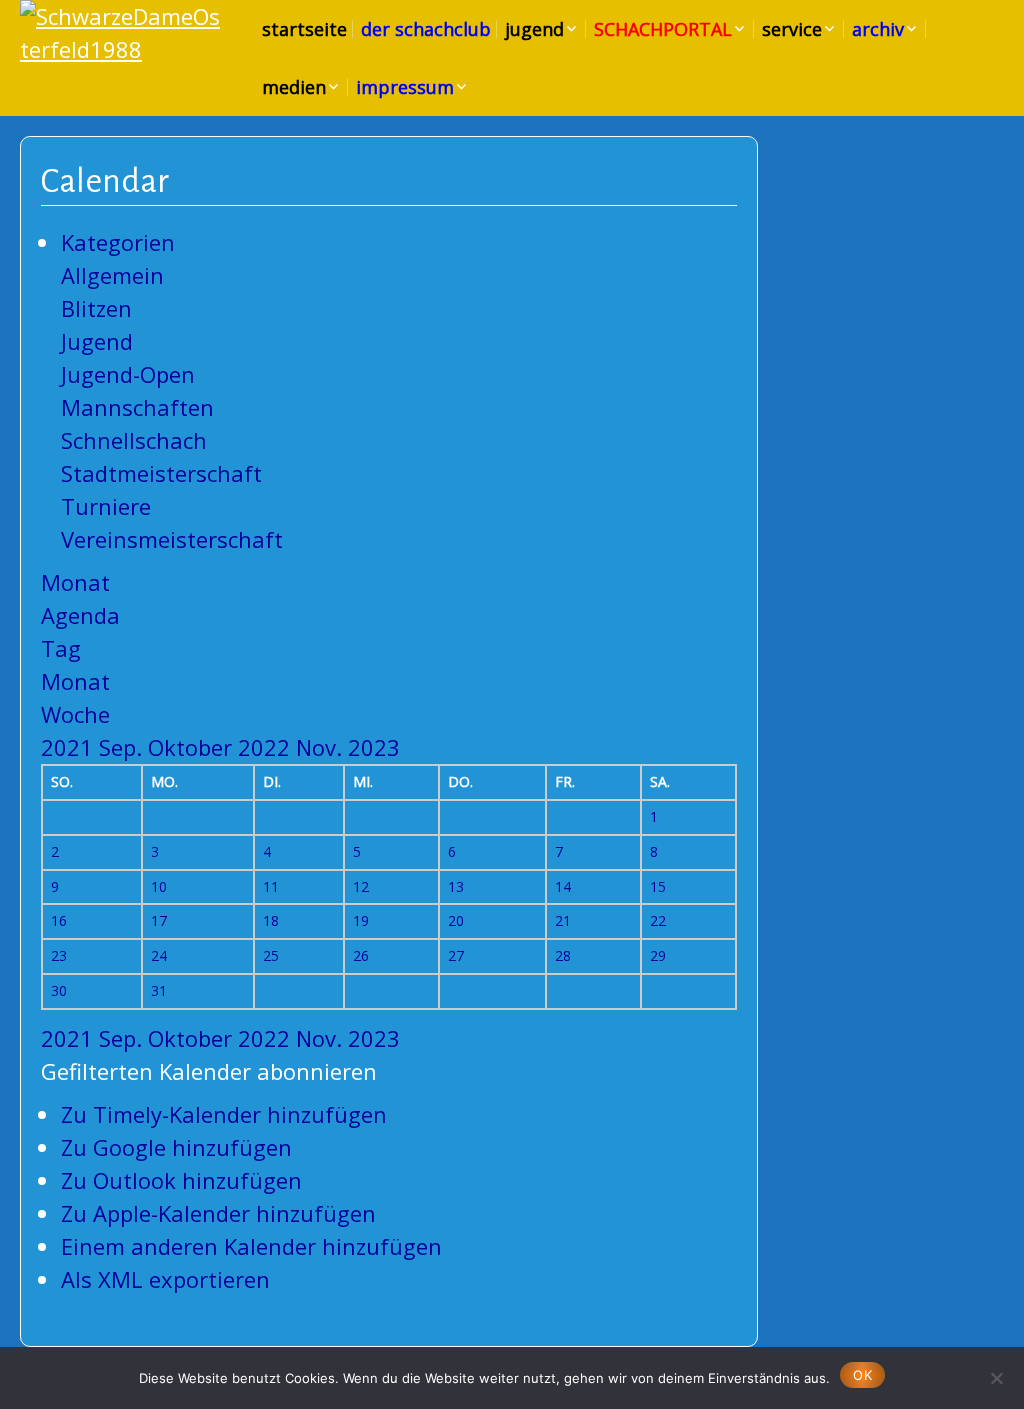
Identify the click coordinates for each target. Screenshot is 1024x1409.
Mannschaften (137, 407)
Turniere (106, 506)
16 (59, 920)
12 (361, 886)
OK (862, 1375)
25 (271, 955)
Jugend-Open (128, 374)
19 (361, 920)
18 (271, 920)
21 (563, 920)
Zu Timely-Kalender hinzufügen (224, 1114)
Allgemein (112, 275)
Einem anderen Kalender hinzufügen (251, 1246)
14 (563, 886)
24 (159, 955)
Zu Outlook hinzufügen (181, 1180)
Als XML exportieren (165, 1279)
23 (59, 955)
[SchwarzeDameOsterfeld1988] (120, 33)
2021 (70, 747)
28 (563, 955)
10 (159, 886)
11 (271, 886)
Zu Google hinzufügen (176, 1147)
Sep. (123, 747)
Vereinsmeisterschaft (172, 539)
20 (456, 920)
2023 (374, 747)
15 (658, 886)
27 (456, 955)
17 (159, 920)
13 (456, 886)
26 (361, 955)
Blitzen (96, 308)
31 (159, 990)
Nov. (322, 747)
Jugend (97, 341)
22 (658, 920)
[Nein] (996, 1375)
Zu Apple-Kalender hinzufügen (218, 1213)
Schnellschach (134, 440)
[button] (209, 1071)
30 (59, 990)
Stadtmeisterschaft (161, 473)
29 (658, 955)
